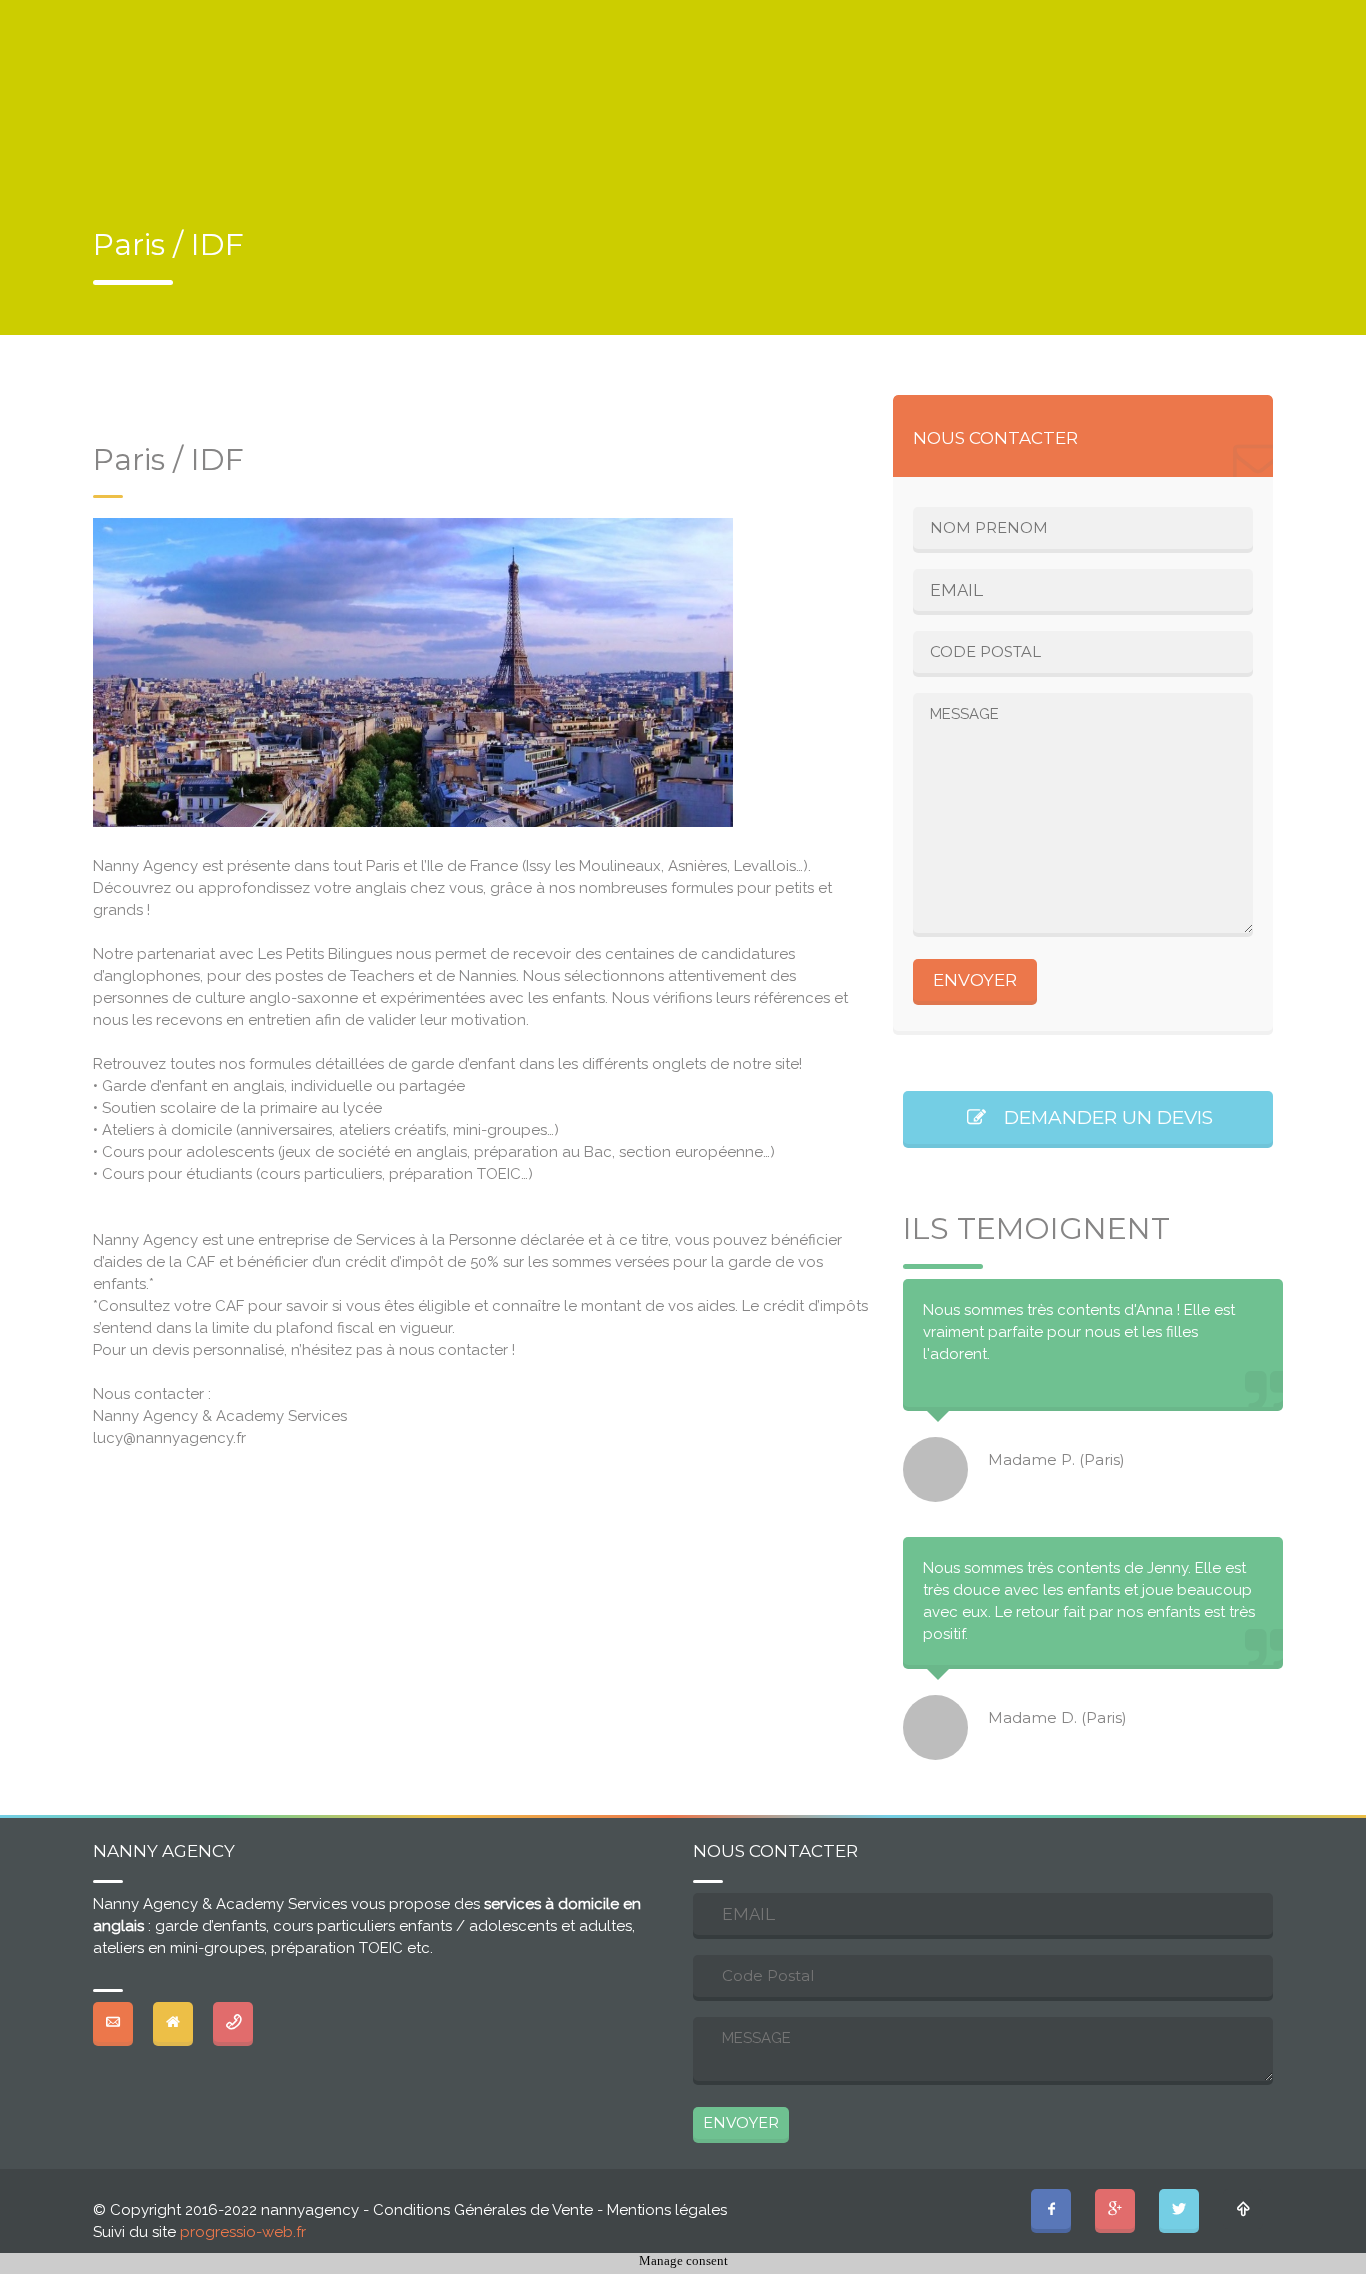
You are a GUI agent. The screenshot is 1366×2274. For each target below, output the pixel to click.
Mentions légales (667, 2210)
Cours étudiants (994, 109)
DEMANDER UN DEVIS (1101, 1117)
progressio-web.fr (243, 2232)
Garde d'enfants (640, 109)
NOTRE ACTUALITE (190, 17)
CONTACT (364, 17)
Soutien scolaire (816, 109)
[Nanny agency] (139, 151)
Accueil (497, 109)
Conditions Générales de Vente (483, 2210)
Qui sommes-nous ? (1178, 109)
